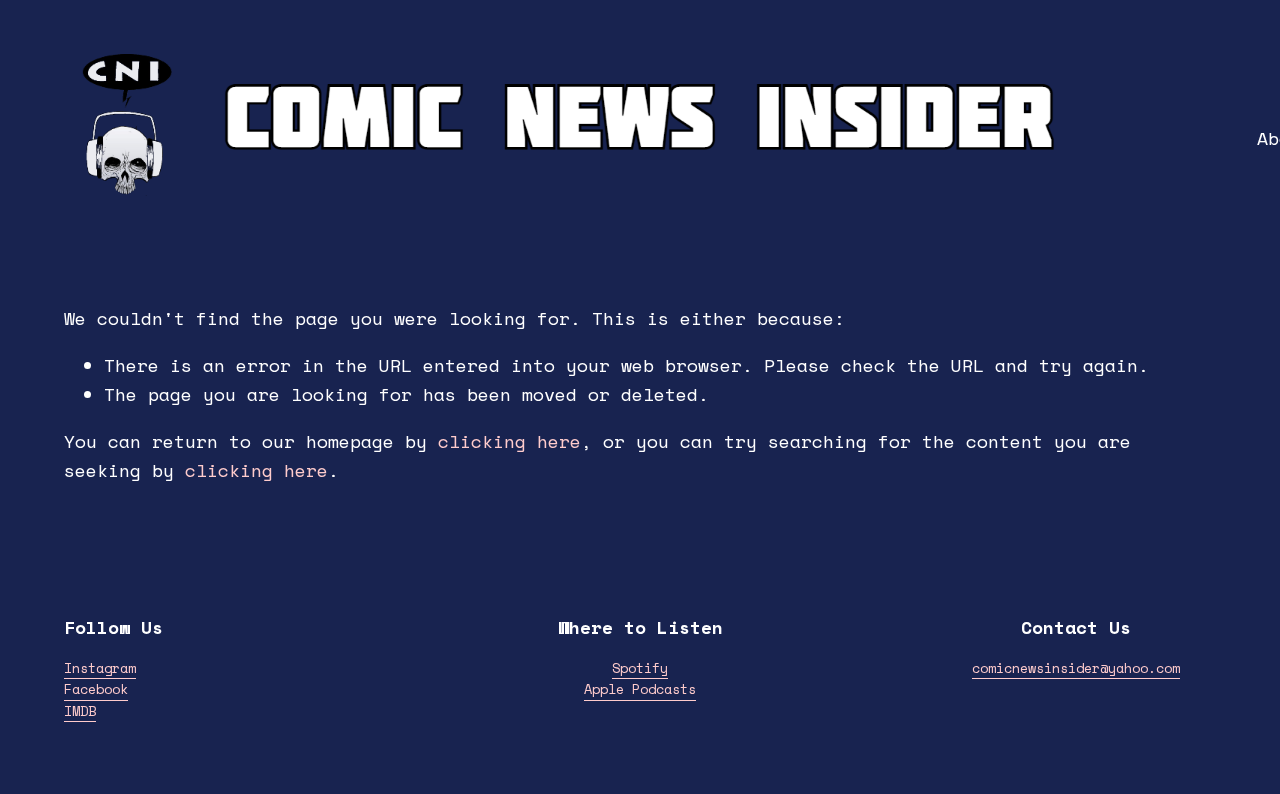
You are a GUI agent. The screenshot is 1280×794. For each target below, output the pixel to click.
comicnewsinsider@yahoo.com (1076, 668)
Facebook (96, 689)
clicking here (509, 441)
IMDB (80, 711)
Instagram (100, 668)
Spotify (640, 668)
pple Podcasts (644, 689)
